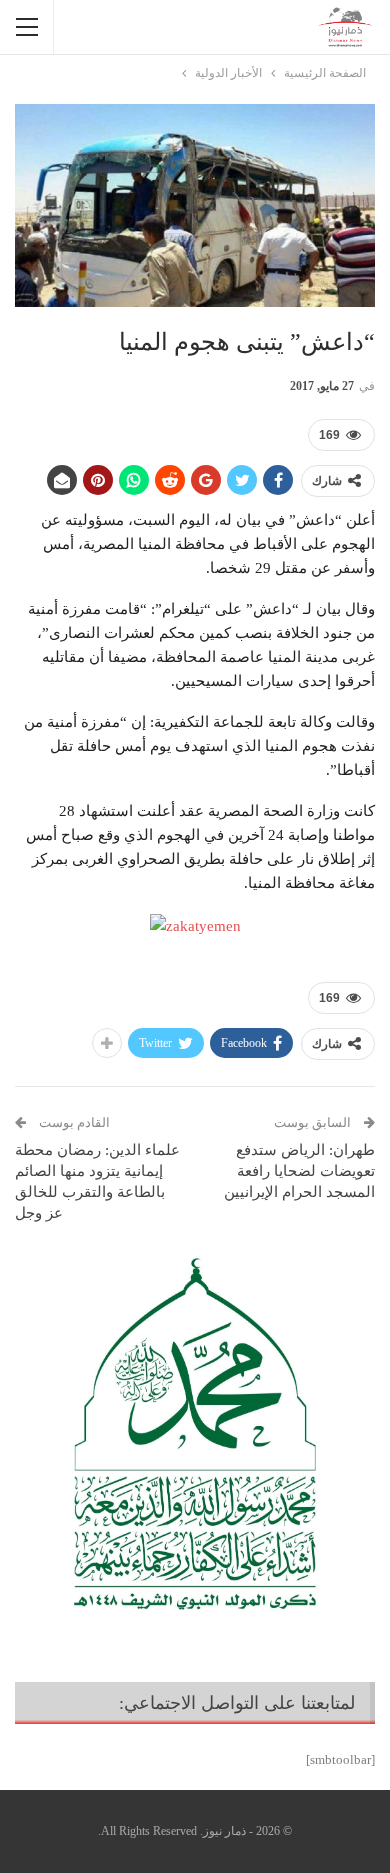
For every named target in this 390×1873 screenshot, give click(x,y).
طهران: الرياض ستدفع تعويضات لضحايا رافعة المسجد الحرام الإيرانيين (299, 1171)
